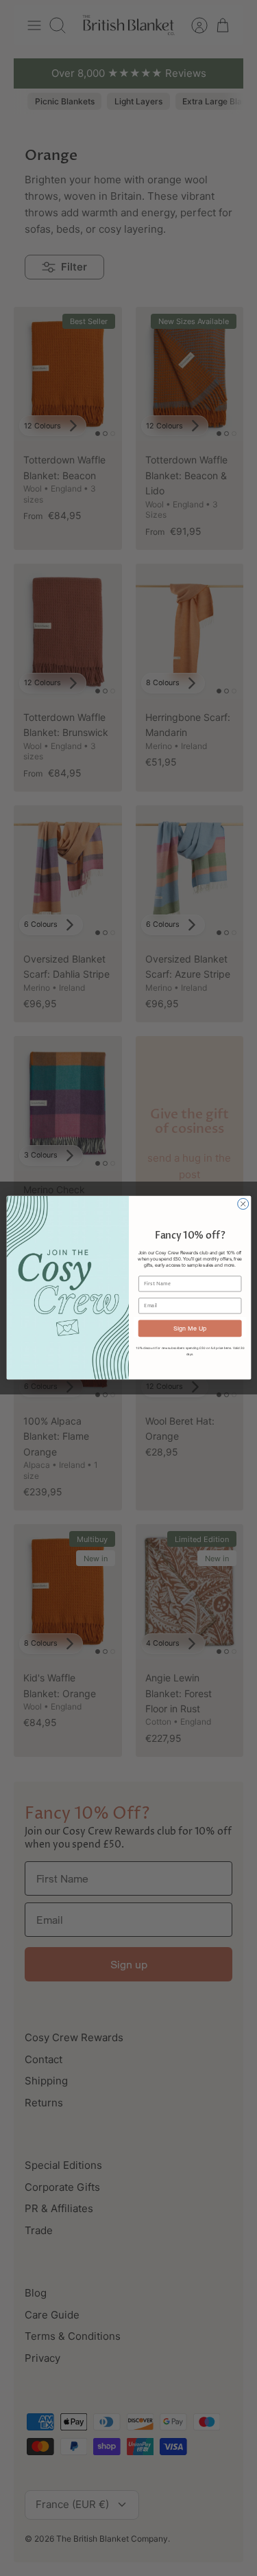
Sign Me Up (190, 1328)
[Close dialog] (243, 1204)
